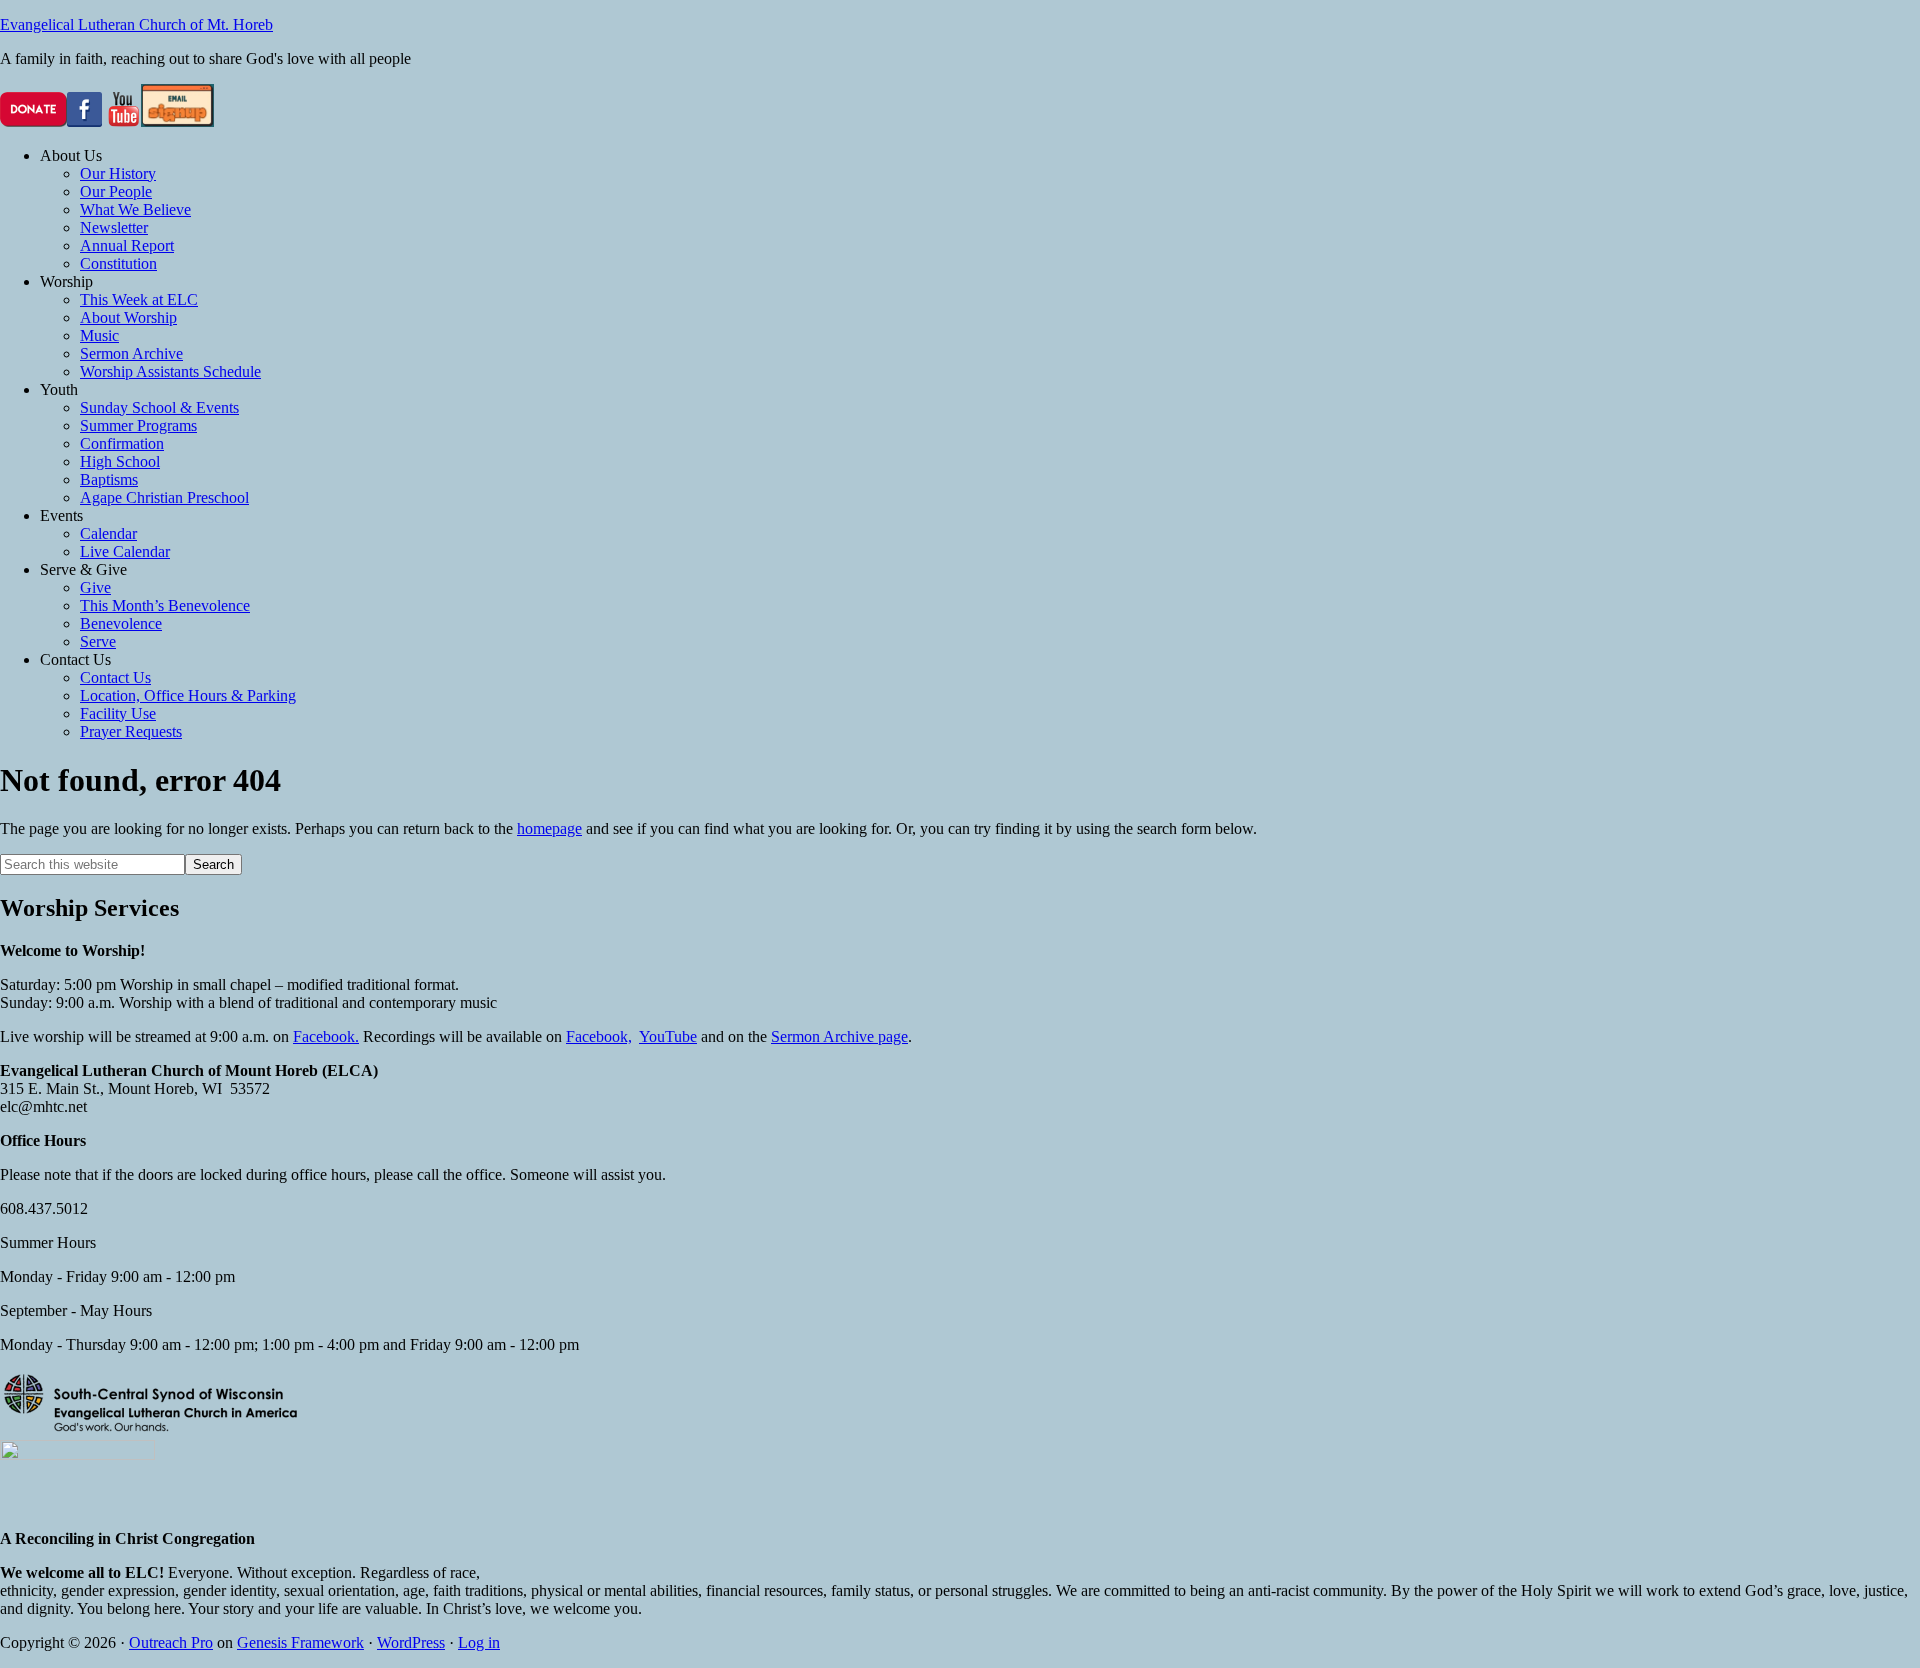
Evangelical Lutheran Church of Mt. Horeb (136, 24)
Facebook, (599, 1036)
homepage (549, 828)
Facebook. (326, 1036)
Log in (479, 1642)
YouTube (668, 1036)
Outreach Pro (171, 1642)
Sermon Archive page (839, 1036)
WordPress (411, 1642)
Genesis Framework (300, 1642)
